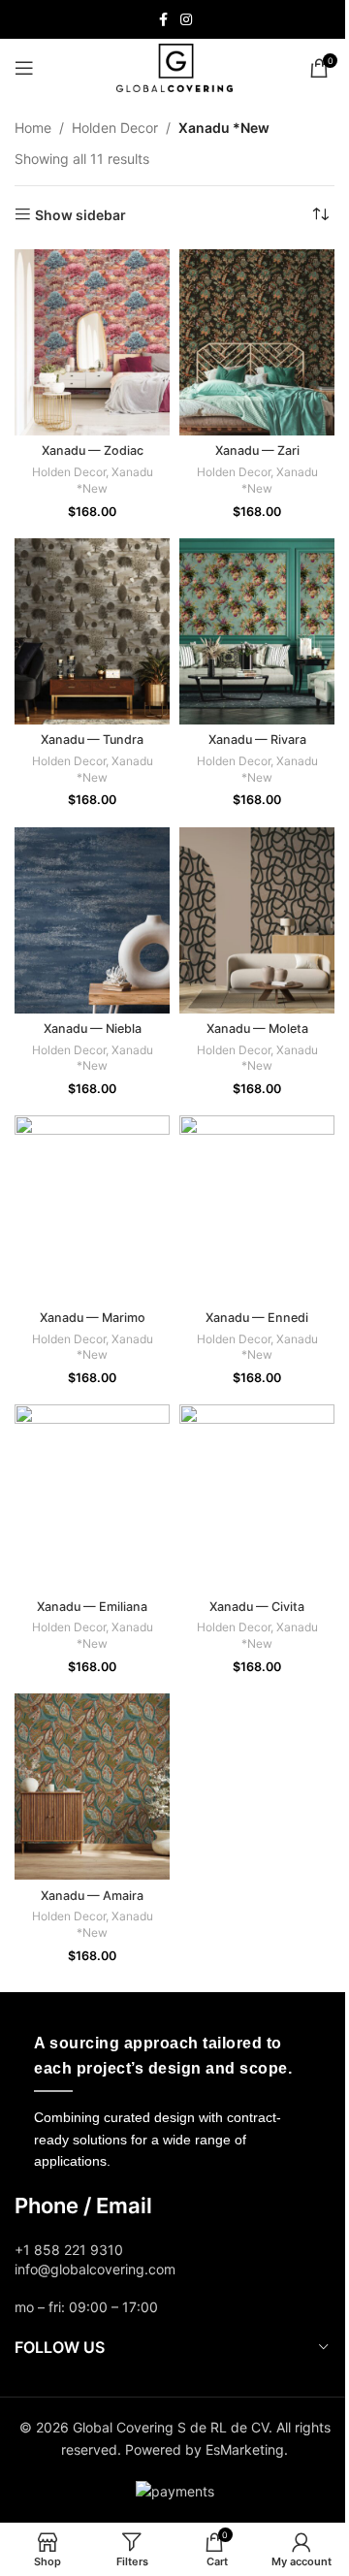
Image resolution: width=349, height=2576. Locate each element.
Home (33, 128)
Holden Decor (115, 128)
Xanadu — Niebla (93, 1029)
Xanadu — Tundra (92, 740)
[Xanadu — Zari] (257, 342)
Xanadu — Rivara (257, 740)
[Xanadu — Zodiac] (92, 342)
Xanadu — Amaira (92, 1896)
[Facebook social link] (163, 20)
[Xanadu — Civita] (257, 1497)
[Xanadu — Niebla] (92, 920)
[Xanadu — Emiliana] (92, 1497)
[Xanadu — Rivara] (257, 631)
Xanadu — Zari (257, 451)
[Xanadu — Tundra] (92, 631)
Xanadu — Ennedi (257, 1318)
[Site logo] (174, 66)
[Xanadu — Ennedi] (257, 1208)
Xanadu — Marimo (93, 1318)
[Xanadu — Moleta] (257, 920)
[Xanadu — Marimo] (92, 1208)
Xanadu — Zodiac (93, 451)
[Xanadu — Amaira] (92, 1787)
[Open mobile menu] (24, 68)
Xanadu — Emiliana (92, 1607)
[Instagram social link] (186, 20)
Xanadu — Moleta (257, 1029)
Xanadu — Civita (257, 1607)
